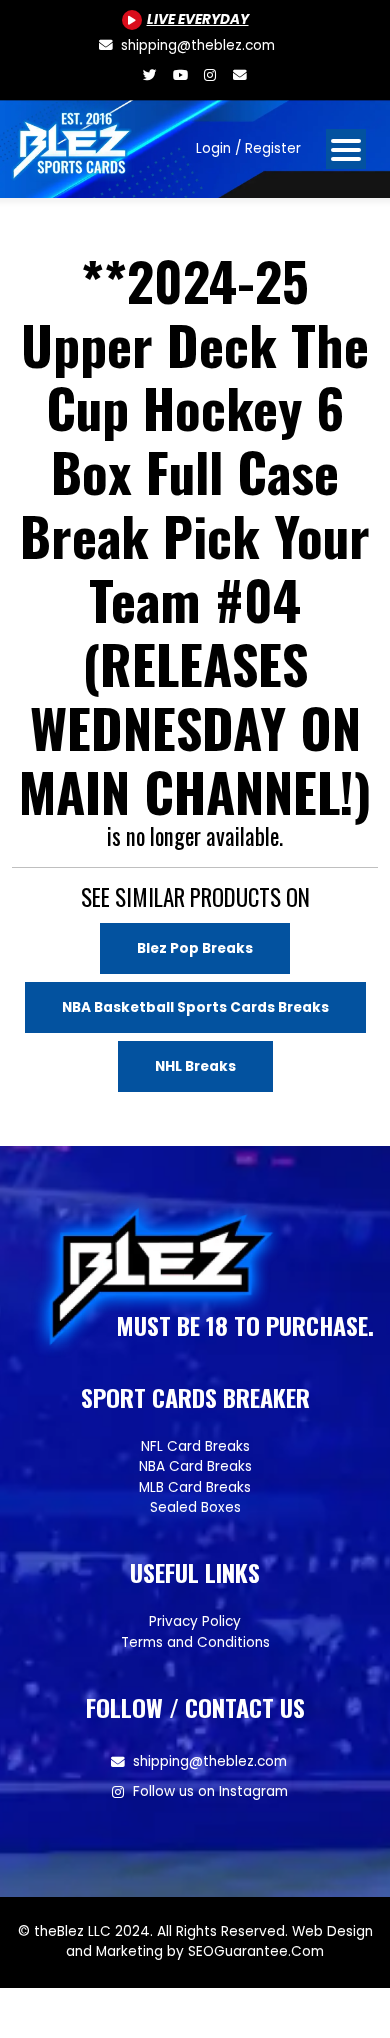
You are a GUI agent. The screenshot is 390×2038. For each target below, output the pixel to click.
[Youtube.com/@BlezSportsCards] (180, 75)
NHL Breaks (195, 1066)
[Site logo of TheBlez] (73, 141)
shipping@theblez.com (210, 1761)
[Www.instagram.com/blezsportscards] (210, 75)
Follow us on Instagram (210, 1791)
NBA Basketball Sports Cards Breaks (195, 1007)
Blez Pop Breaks (195, 948)
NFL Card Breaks (195, 1446)
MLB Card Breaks (195, 1487)
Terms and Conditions (195, 1642)
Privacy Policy (195, 1621)
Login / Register (248, 148)
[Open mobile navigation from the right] (346, 149)
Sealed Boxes (195, 1507)
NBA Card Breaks (195, 1466)
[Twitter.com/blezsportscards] (150, 75)
